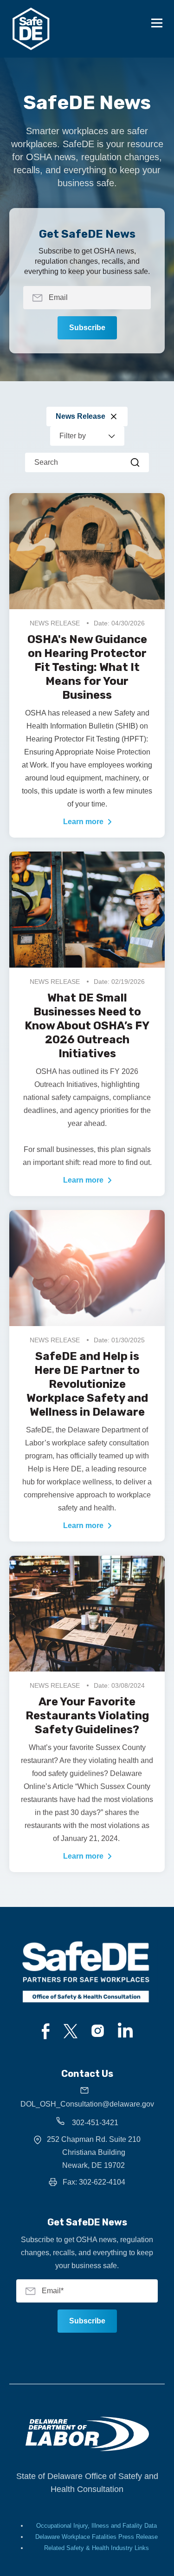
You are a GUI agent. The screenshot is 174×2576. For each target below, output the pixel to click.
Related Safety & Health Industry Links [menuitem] (97, 2548)
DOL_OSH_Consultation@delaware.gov (87, 2104)
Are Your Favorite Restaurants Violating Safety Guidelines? (87, 1716)
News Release (81, 416)
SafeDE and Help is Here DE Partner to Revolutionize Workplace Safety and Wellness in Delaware (87, 1384)
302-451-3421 (94, 2123)
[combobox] (87, 462)
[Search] (135, 462)
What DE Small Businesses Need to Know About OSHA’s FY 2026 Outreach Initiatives (87, 1026)
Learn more (83, 822)
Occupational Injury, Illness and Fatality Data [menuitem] (97, 2526)
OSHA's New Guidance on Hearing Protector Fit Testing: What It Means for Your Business (87, 667)
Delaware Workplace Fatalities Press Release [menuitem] (97, 2537)
